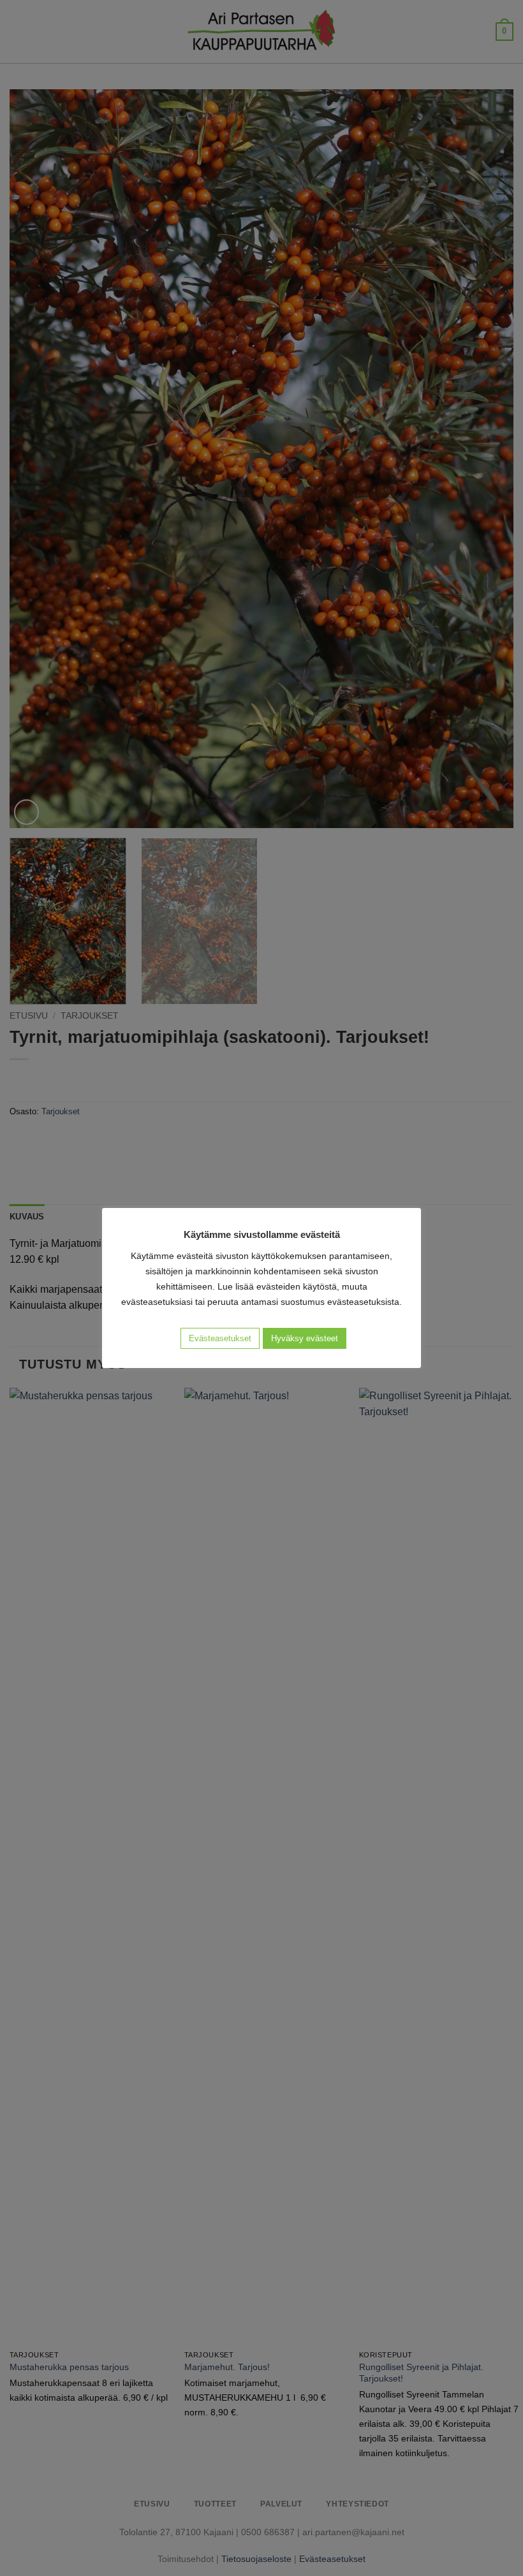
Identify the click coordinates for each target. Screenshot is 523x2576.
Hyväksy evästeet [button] (305, 1338)
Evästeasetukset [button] (220, 1338)
